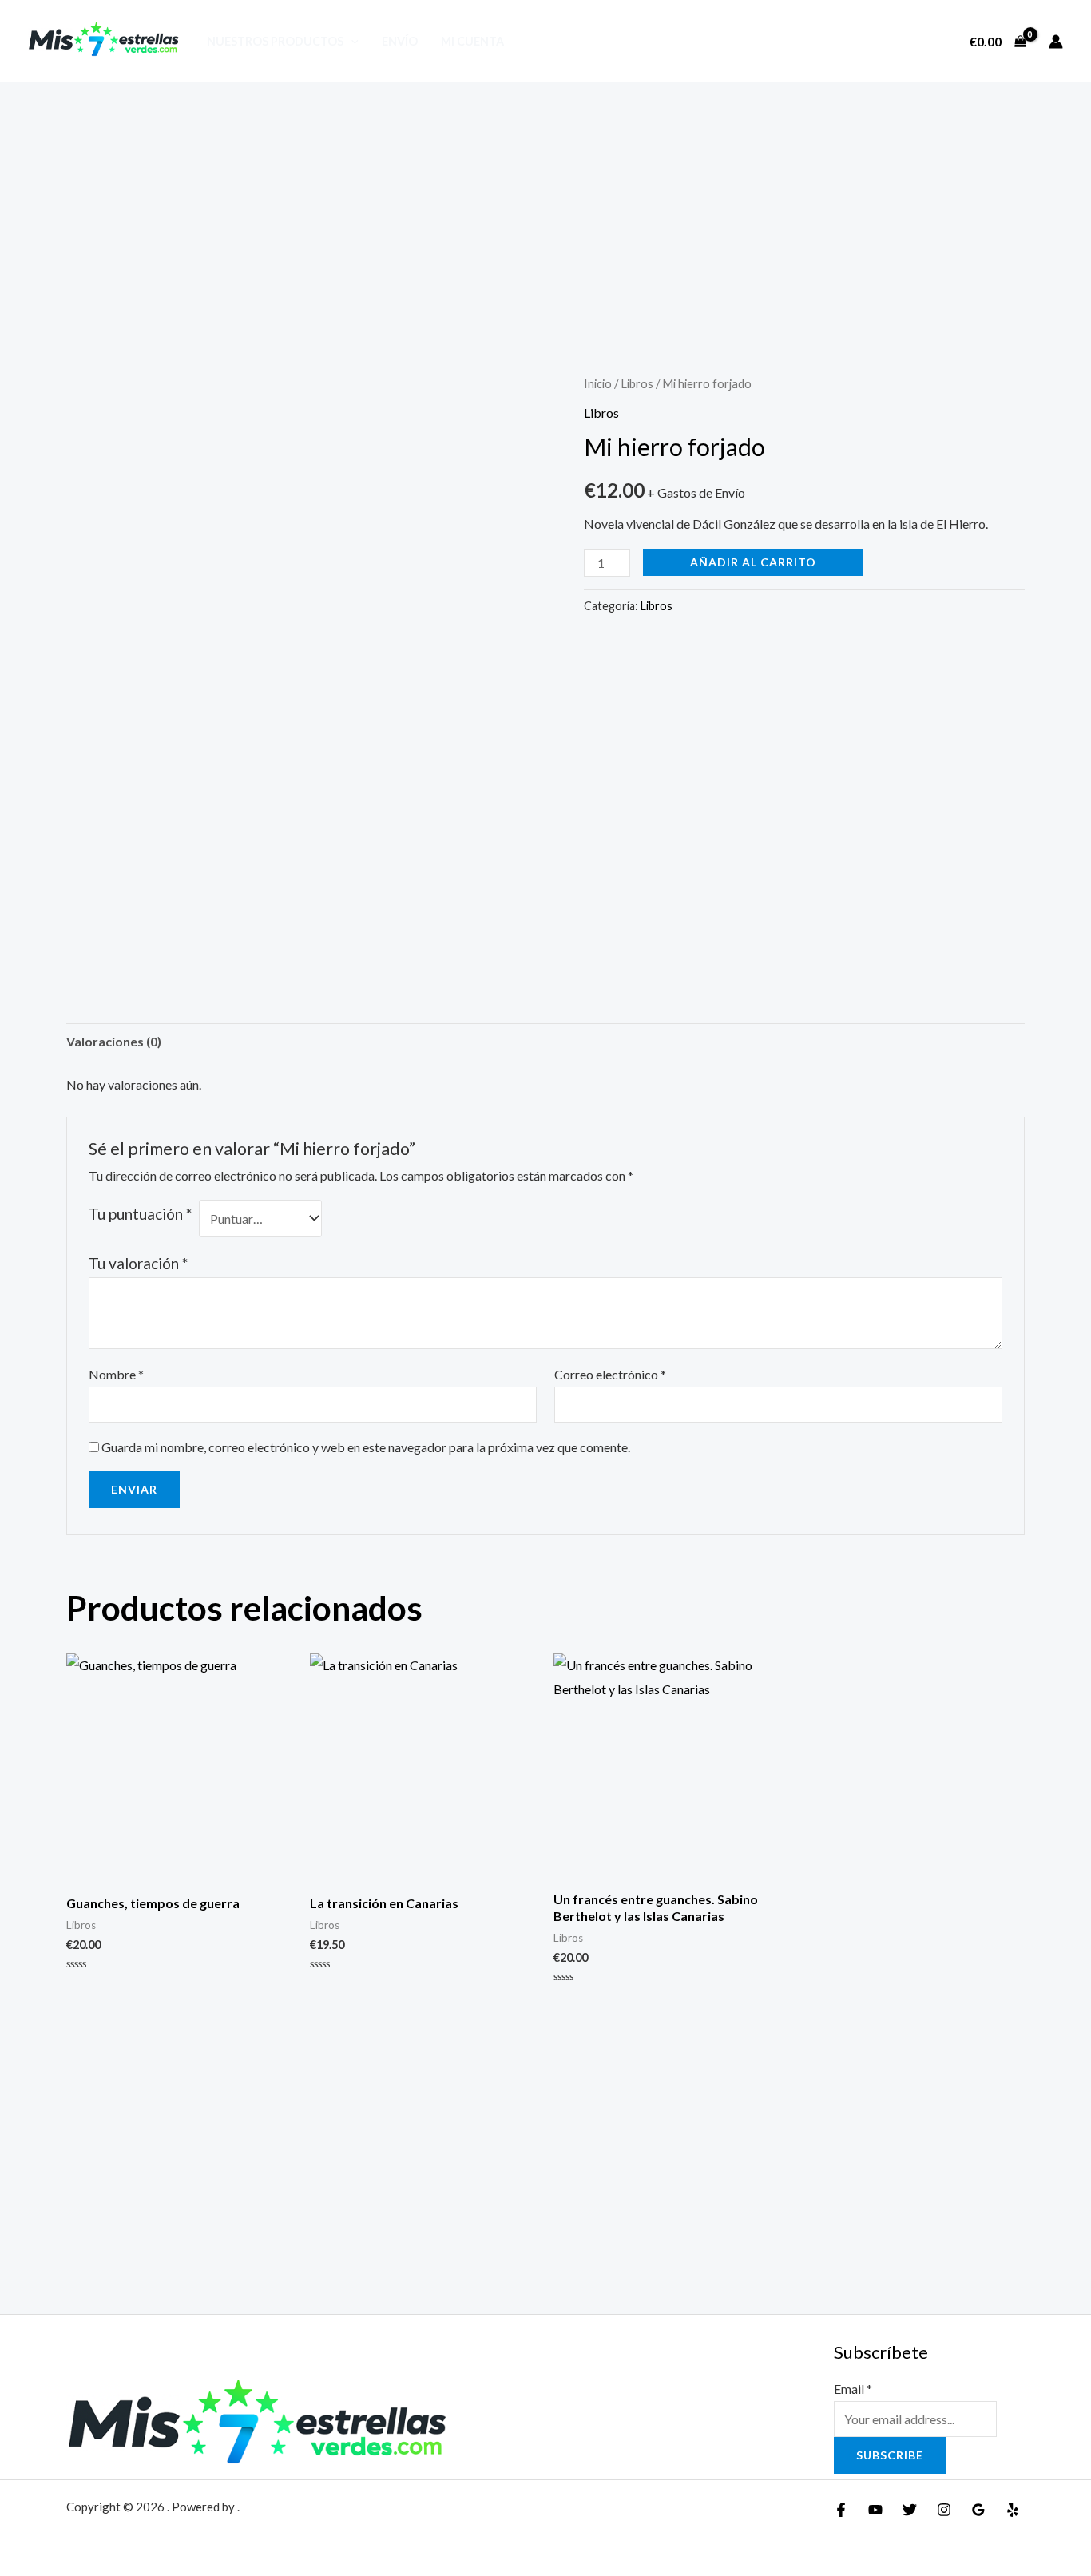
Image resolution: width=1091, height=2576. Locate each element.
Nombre (116, 1374)
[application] (351, 41)
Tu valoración (138, 1263)
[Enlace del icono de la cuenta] (1056, 42)
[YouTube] (875, 2510)
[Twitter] (910, 2510)
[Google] (978, 2510)
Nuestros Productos (275, 41)
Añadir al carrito (753, 562)
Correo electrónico (610, 1374)
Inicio (598, 383)
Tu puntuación (140, 1214)
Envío (400, 41)
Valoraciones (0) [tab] (114, 1041)
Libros (637, 383)
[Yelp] (1013, 2510)
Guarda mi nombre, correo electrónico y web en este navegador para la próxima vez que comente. (366, 1447)
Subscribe (890, 2455)
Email (853, 2389)
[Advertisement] (545, 202)
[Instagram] (944, 2510)
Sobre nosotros (890, 42)
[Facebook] (841, 2510)
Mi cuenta (472, 41)
